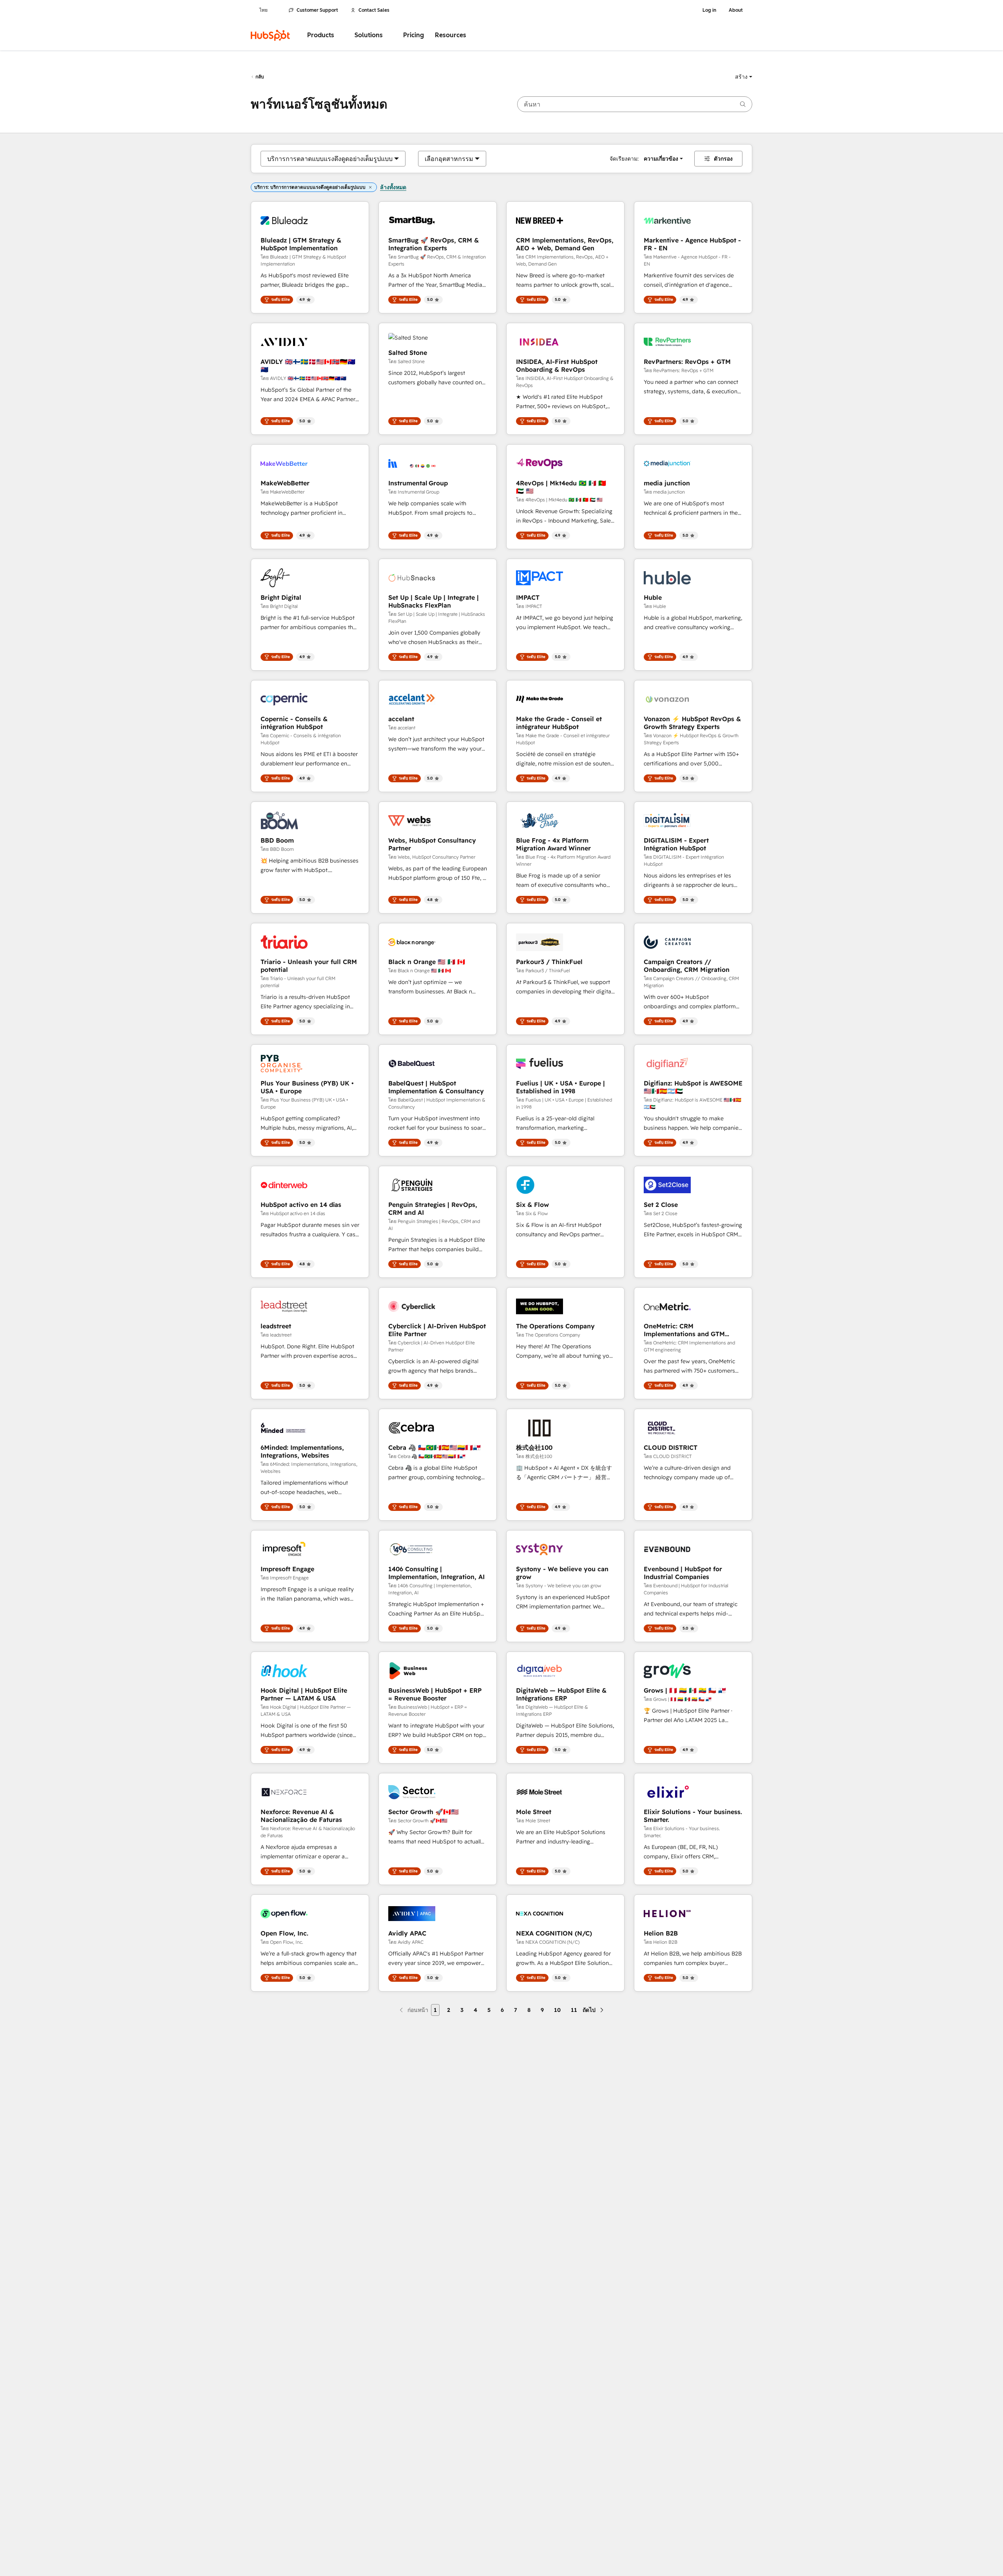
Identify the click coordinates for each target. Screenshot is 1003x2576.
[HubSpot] (270, 35)
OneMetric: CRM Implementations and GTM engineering (684, 1330)
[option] (330, 159)
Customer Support (317, 10)
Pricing (414, 35)
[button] (744, 77)
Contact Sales (374, 10)
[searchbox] (635, 104)
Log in (709, 10)
